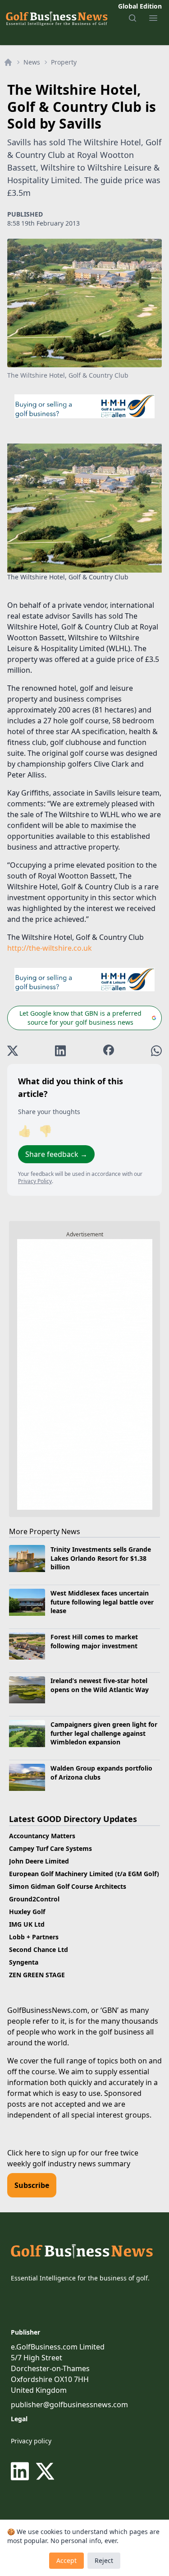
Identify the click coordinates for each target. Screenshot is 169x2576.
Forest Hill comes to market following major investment (94, 1641)
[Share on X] (13, 1051)
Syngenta (24, 1962)
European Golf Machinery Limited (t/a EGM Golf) (84, 1874)
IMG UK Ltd (27, 1924)
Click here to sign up (42, 2153)
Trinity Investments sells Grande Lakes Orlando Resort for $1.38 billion (101, 1558)
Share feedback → (56, 1154)
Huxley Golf (27, 1912)
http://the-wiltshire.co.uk (50, 948)
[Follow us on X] (45, 2471)
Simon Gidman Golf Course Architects (68, 1886)
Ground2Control (34, 1899)
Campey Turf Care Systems (50, 1848)
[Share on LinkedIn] (60, 1051)
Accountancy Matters (42, 1836)
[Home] (8, 62)
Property (64, 62)
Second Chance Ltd (39, 1949)
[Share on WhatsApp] (156, 1051)
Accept (66, 2560)
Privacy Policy (35, 1181)
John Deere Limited (39, 1861)
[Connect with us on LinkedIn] (22, 2471)
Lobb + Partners (34, 1937)
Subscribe (32, 2185)
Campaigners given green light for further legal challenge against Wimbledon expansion (104, 1733)
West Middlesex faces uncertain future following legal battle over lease (102, 1602)
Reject (104, 2560)
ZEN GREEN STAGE (37, 1975)
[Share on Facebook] (109, 1051)
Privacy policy (31, 2441)
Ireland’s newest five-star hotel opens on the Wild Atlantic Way (100, 1685)
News (32, 62)
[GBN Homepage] (56, 18)
